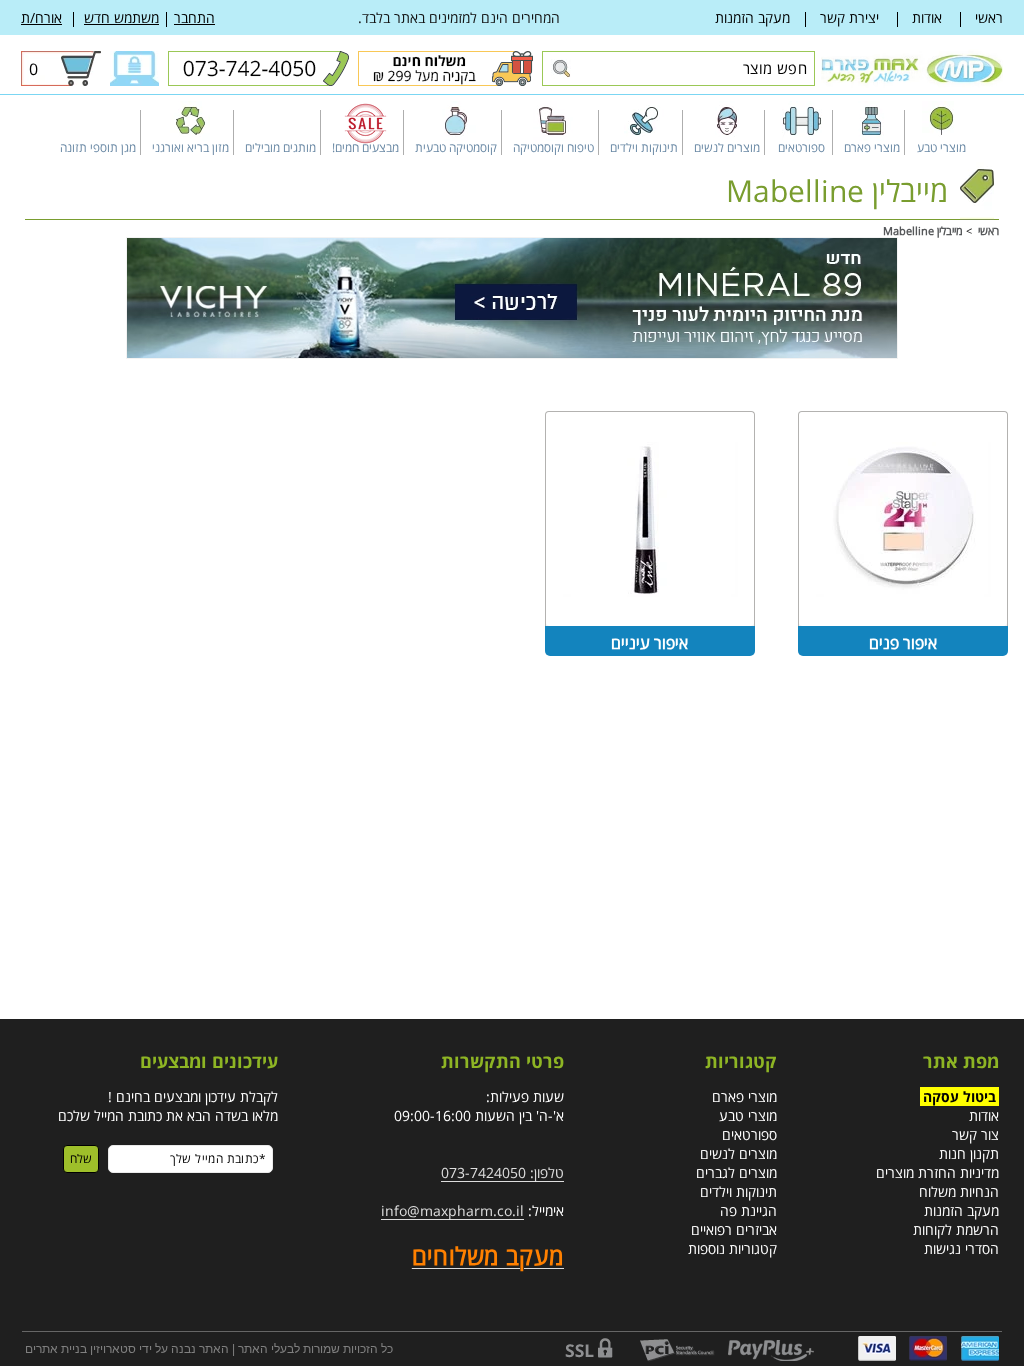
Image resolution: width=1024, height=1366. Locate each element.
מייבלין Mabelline (923, 230)
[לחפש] (560, 69)
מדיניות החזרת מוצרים (937, 1172)
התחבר (194, 17)
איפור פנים (903, 643)
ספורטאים (749, 1134)
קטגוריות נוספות (732, 1248)
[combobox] (678, 68)
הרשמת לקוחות (956, 1229)
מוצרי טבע (748, 1115)
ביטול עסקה (959, 1096)
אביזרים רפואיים (734, 1229)
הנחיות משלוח (959, 1191)
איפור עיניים (649, 643)
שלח (81, 1158)
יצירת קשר (849, 17)
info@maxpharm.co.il (452, 1210)
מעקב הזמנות (752, 17)
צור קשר (975, 1134)
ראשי (989, 17)
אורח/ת (41, 17)
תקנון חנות (969, 1153)
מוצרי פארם (744, 1096)
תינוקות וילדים (738, 1191)
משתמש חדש (121, 17)
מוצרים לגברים (736, 1172)
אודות (927, 17)
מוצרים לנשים (738, 1153)
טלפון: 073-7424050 (502, 1172)
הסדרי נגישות (961, 1248)
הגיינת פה (748, 1210)
